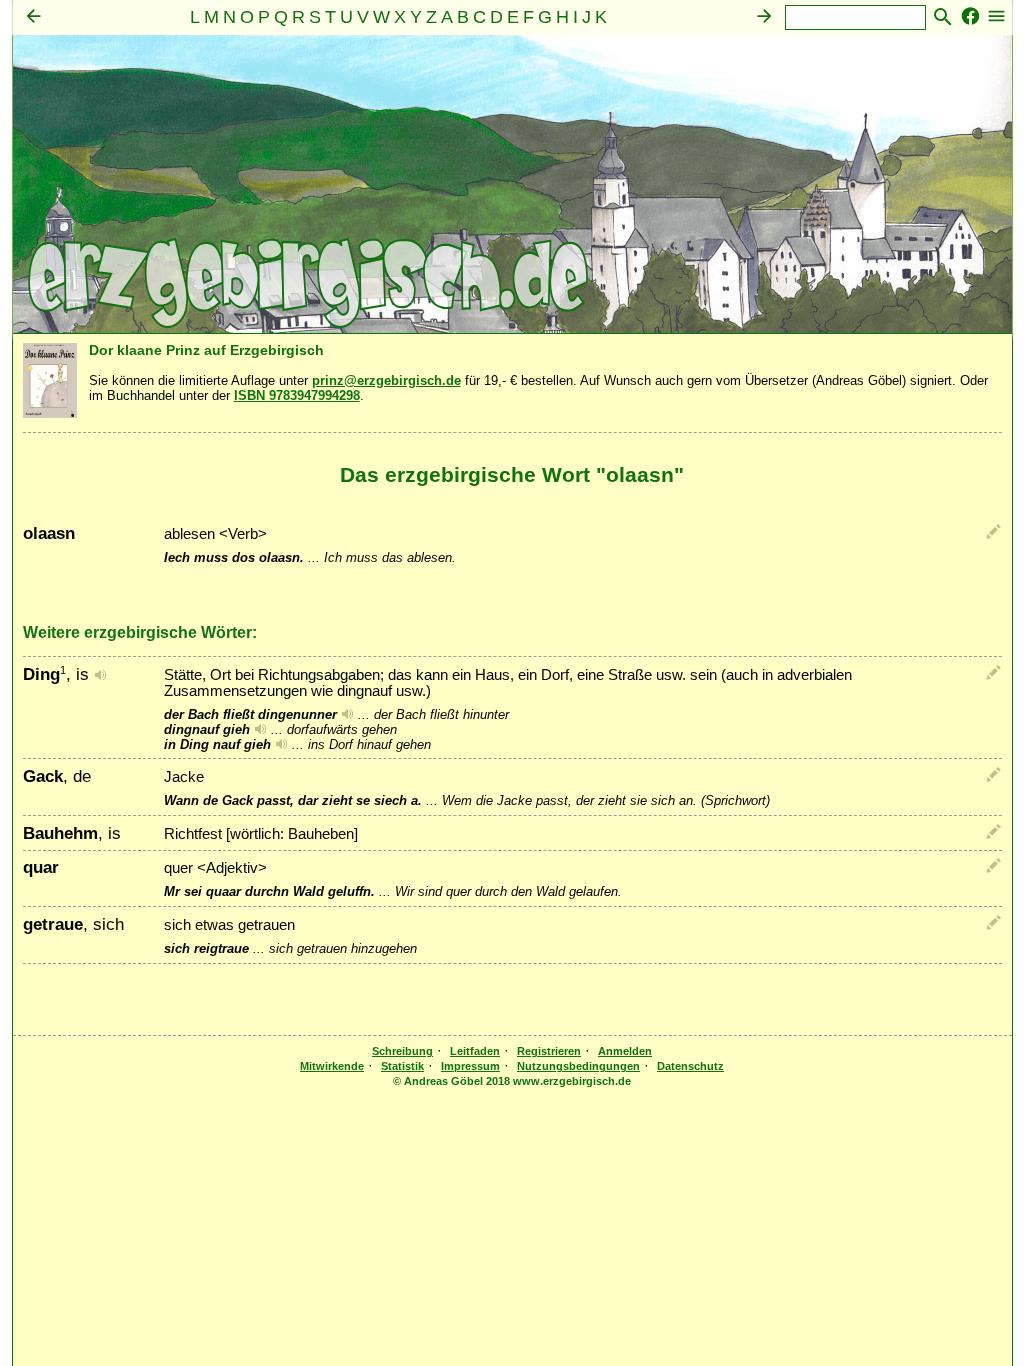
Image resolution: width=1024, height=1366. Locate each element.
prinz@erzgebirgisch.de (386, 380)
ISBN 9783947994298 (297, 395)
